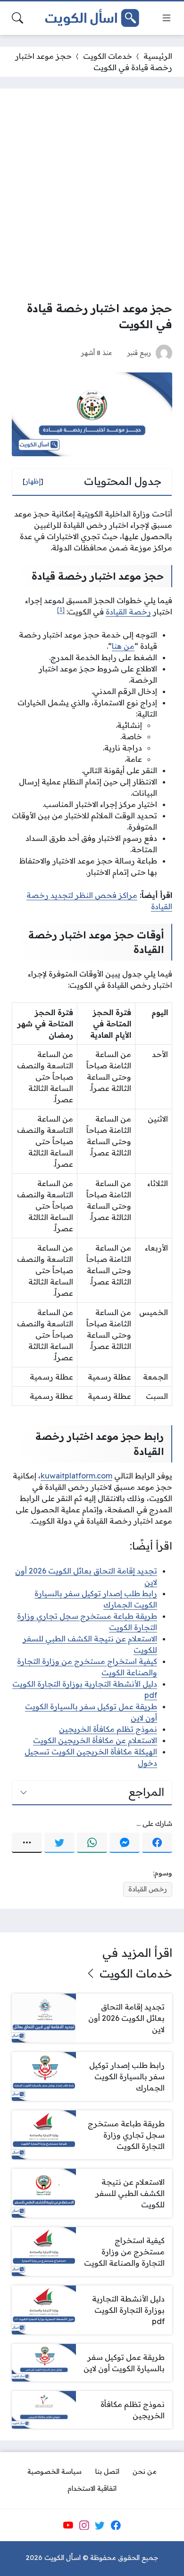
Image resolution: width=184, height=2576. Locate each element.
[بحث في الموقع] (17, 18)
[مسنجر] (125, 1843)
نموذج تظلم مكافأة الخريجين (108, 1729)
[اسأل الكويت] (92, 18)
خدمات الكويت (108, 56)
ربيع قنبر (139, 352)
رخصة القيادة (128, 612)
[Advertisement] (92, 197)
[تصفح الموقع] (167, 18)
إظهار (33, 481)
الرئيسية (158, 56)
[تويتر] (59, 1843)
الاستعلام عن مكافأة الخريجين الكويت (95, 1740)
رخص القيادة (148, 1889)
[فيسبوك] (157, 1843)
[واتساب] (92, 1843)
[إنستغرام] (84, 2525)
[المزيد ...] (27, 1843)
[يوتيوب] (68, 2525)
